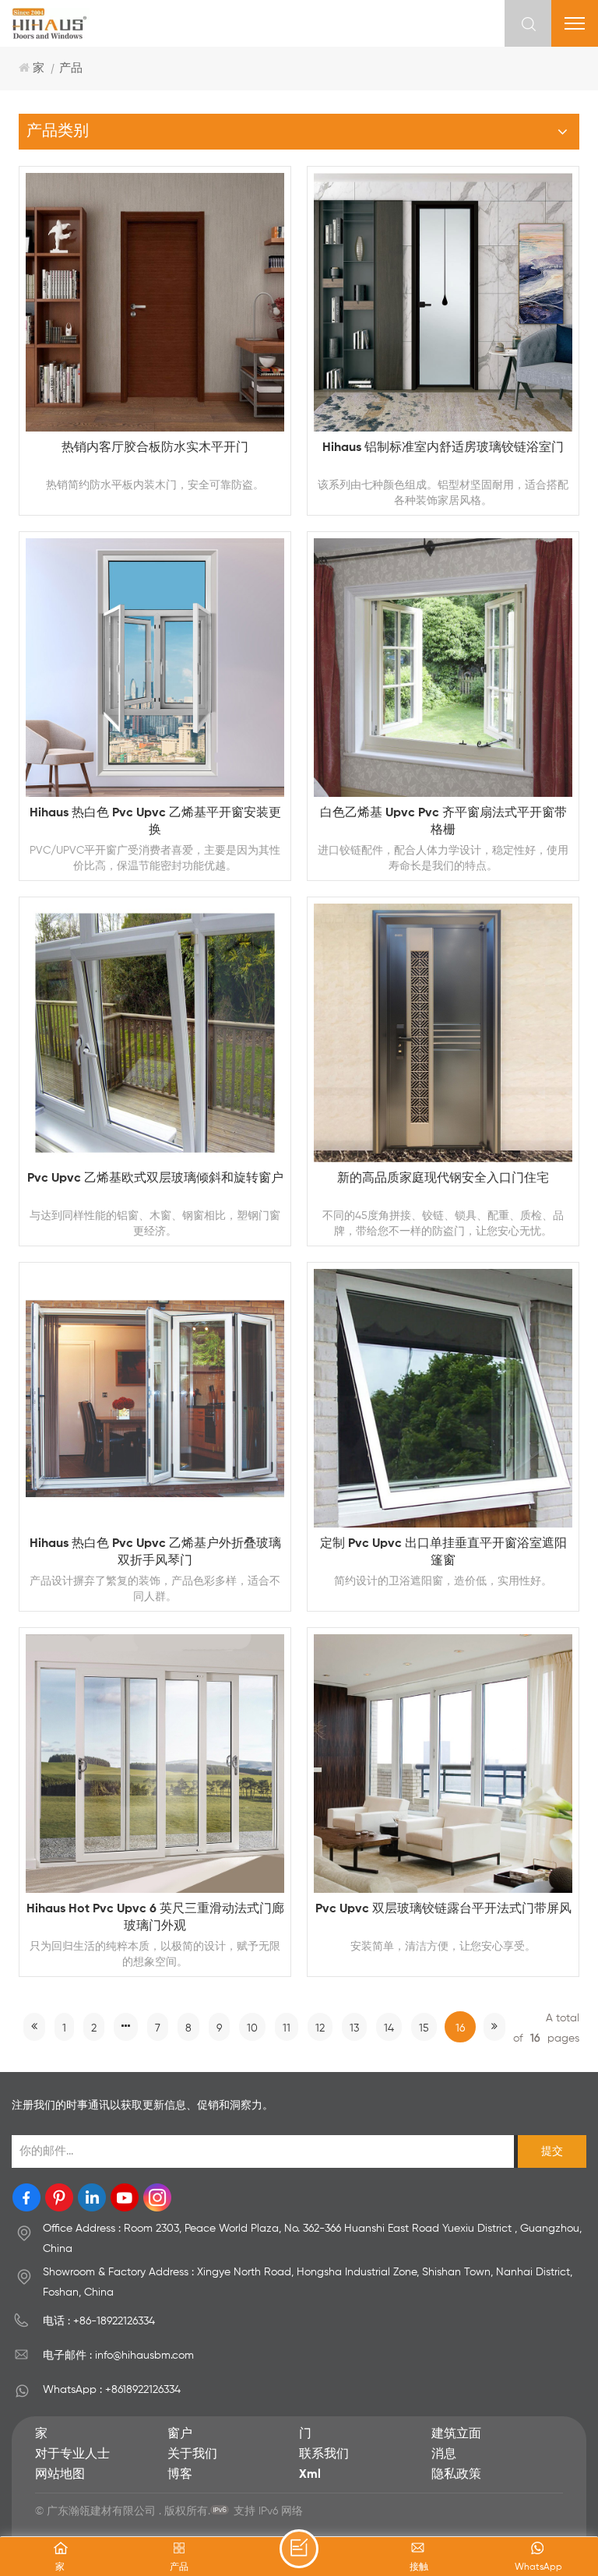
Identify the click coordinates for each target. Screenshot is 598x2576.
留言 (299, 2549)
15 (424, 2028)
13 (354, 2028)
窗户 (180, 2434)
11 (287, 2028)
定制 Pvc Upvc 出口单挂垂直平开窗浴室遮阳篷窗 (443, 1552)
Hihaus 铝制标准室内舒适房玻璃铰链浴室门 (443, 448)
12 (320, 2028)
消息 (444, 2454)
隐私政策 (456, 2475)
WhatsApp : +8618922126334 (112, 2390)
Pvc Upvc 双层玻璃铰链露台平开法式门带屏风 (443, 1909)
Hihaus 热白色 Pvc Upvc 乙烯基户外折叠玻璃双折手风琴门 (155, 1552)
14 (389, 2028)
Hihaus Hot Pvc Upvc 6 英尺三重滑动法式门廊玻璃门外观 (155, 1918)
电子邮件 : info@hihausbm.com (118, 2356)
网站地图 (60, 2475)
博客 (180, 2475)
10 (252, 2028)
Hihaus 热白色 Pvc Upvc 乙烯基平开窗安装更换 (155, 822)
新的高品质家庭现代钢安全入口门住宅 (443, 1179)
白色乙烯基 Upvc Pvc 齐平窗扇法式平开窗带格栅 (443, 822)
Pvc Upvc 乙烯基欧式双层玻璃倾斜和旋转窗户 (155, 1179)
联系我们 (324, 2454)
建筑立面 (456, 2434)
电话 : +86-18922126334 (99, 2321)
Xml (310, 2475)
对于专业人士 (72, 2454)
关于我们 (192, 2454)
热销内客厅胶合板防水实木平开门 (155, 448)
